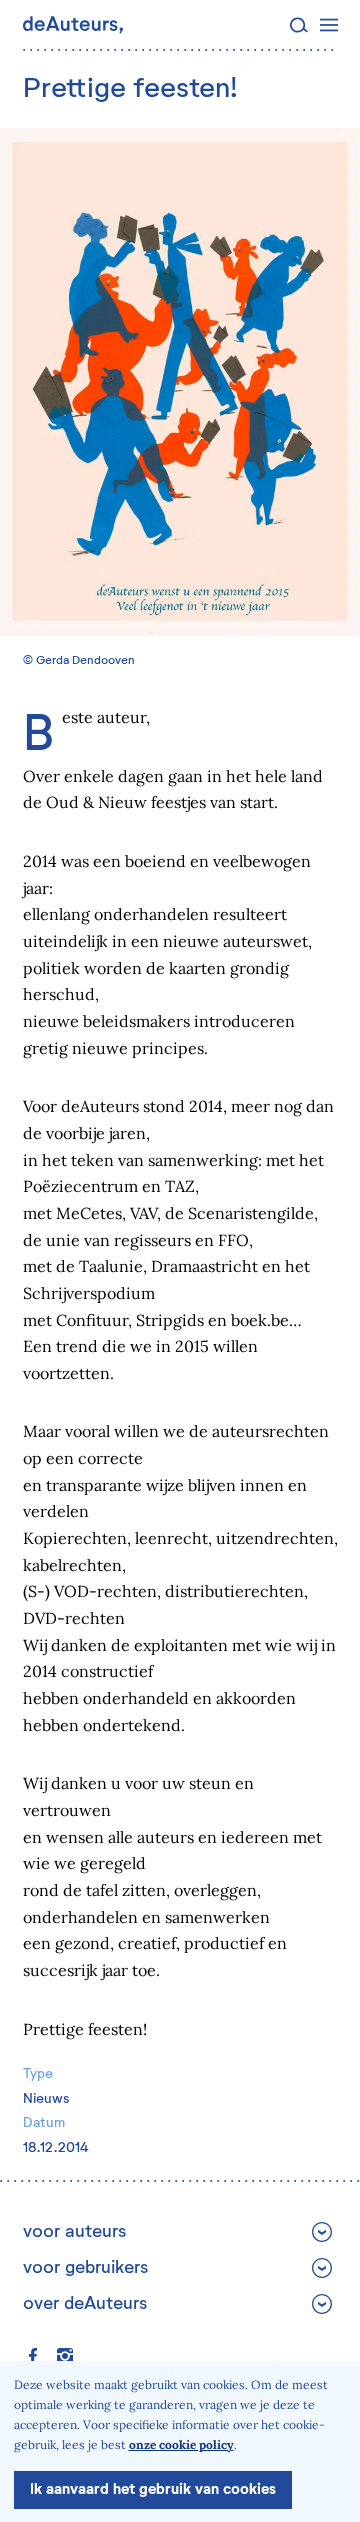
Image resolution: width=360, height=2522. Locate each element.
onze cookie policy (181, 2444)
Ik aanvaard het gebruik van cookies (153, 2489)
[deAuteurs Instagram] (65, 2356)
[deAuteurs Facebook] (33, 2356)
